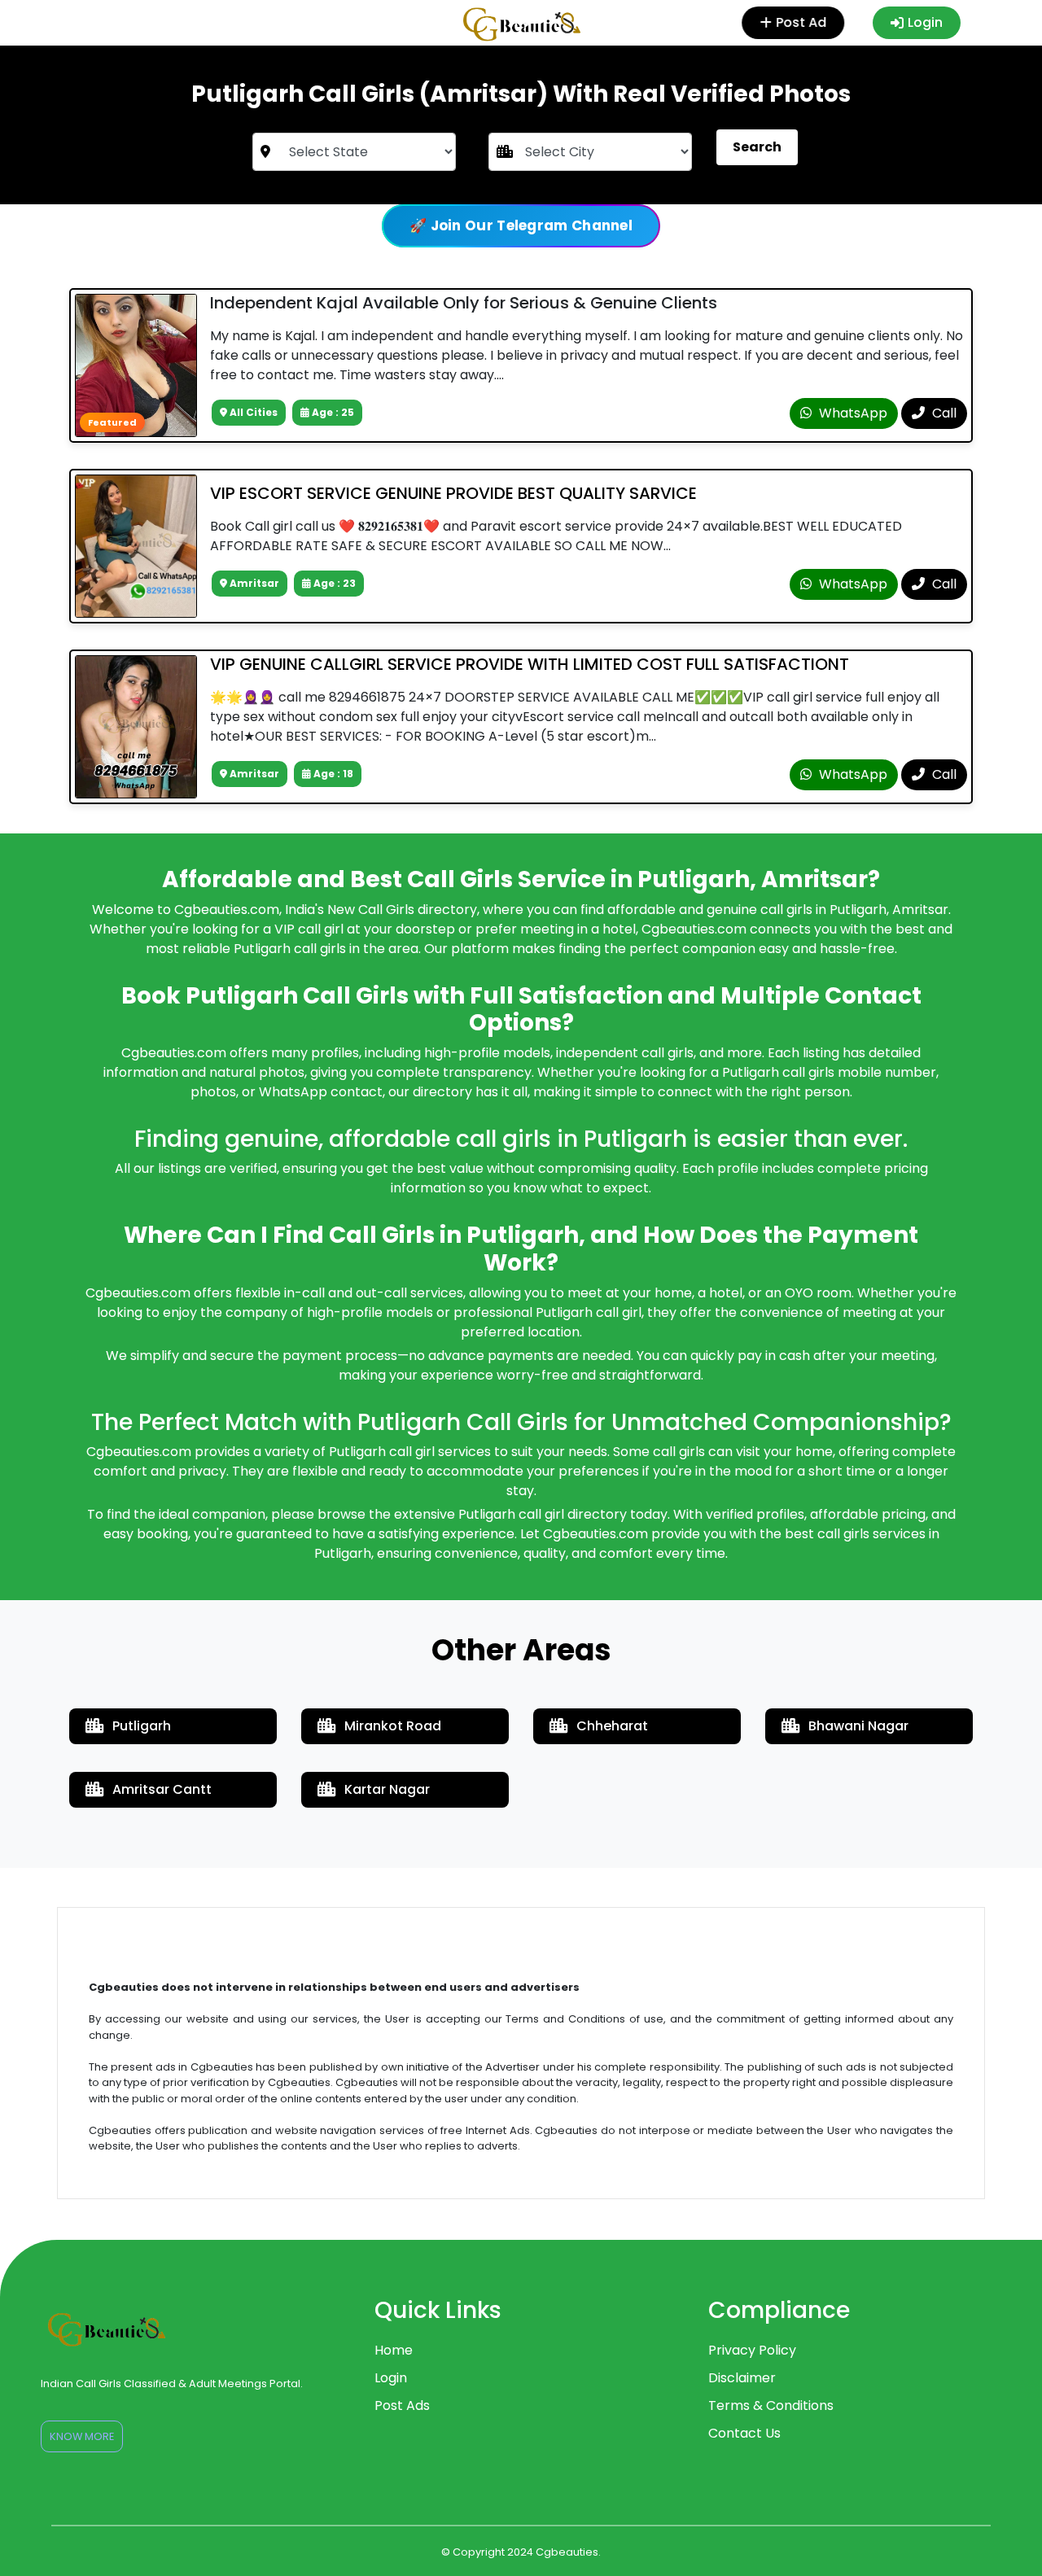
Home (394, 2350)
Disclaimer (742, 2378)
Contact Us (744, 2433)
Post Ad (802, 22)
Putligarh (142, 1726)
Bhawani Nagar (858, 1726)
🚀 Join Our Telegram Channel (521, 225)
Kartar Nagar (387, 1789)
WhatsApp (852, 413)
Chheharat (612, 1726)
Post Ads (402, 2405)
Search (757, 147)
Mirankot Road (393, 1726)
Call (943, 413)
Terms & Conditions (771, 2405)
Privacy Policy (752, 2350)
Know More (82, 2436)
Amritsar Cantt (162, 1789)
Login (925, 22)
